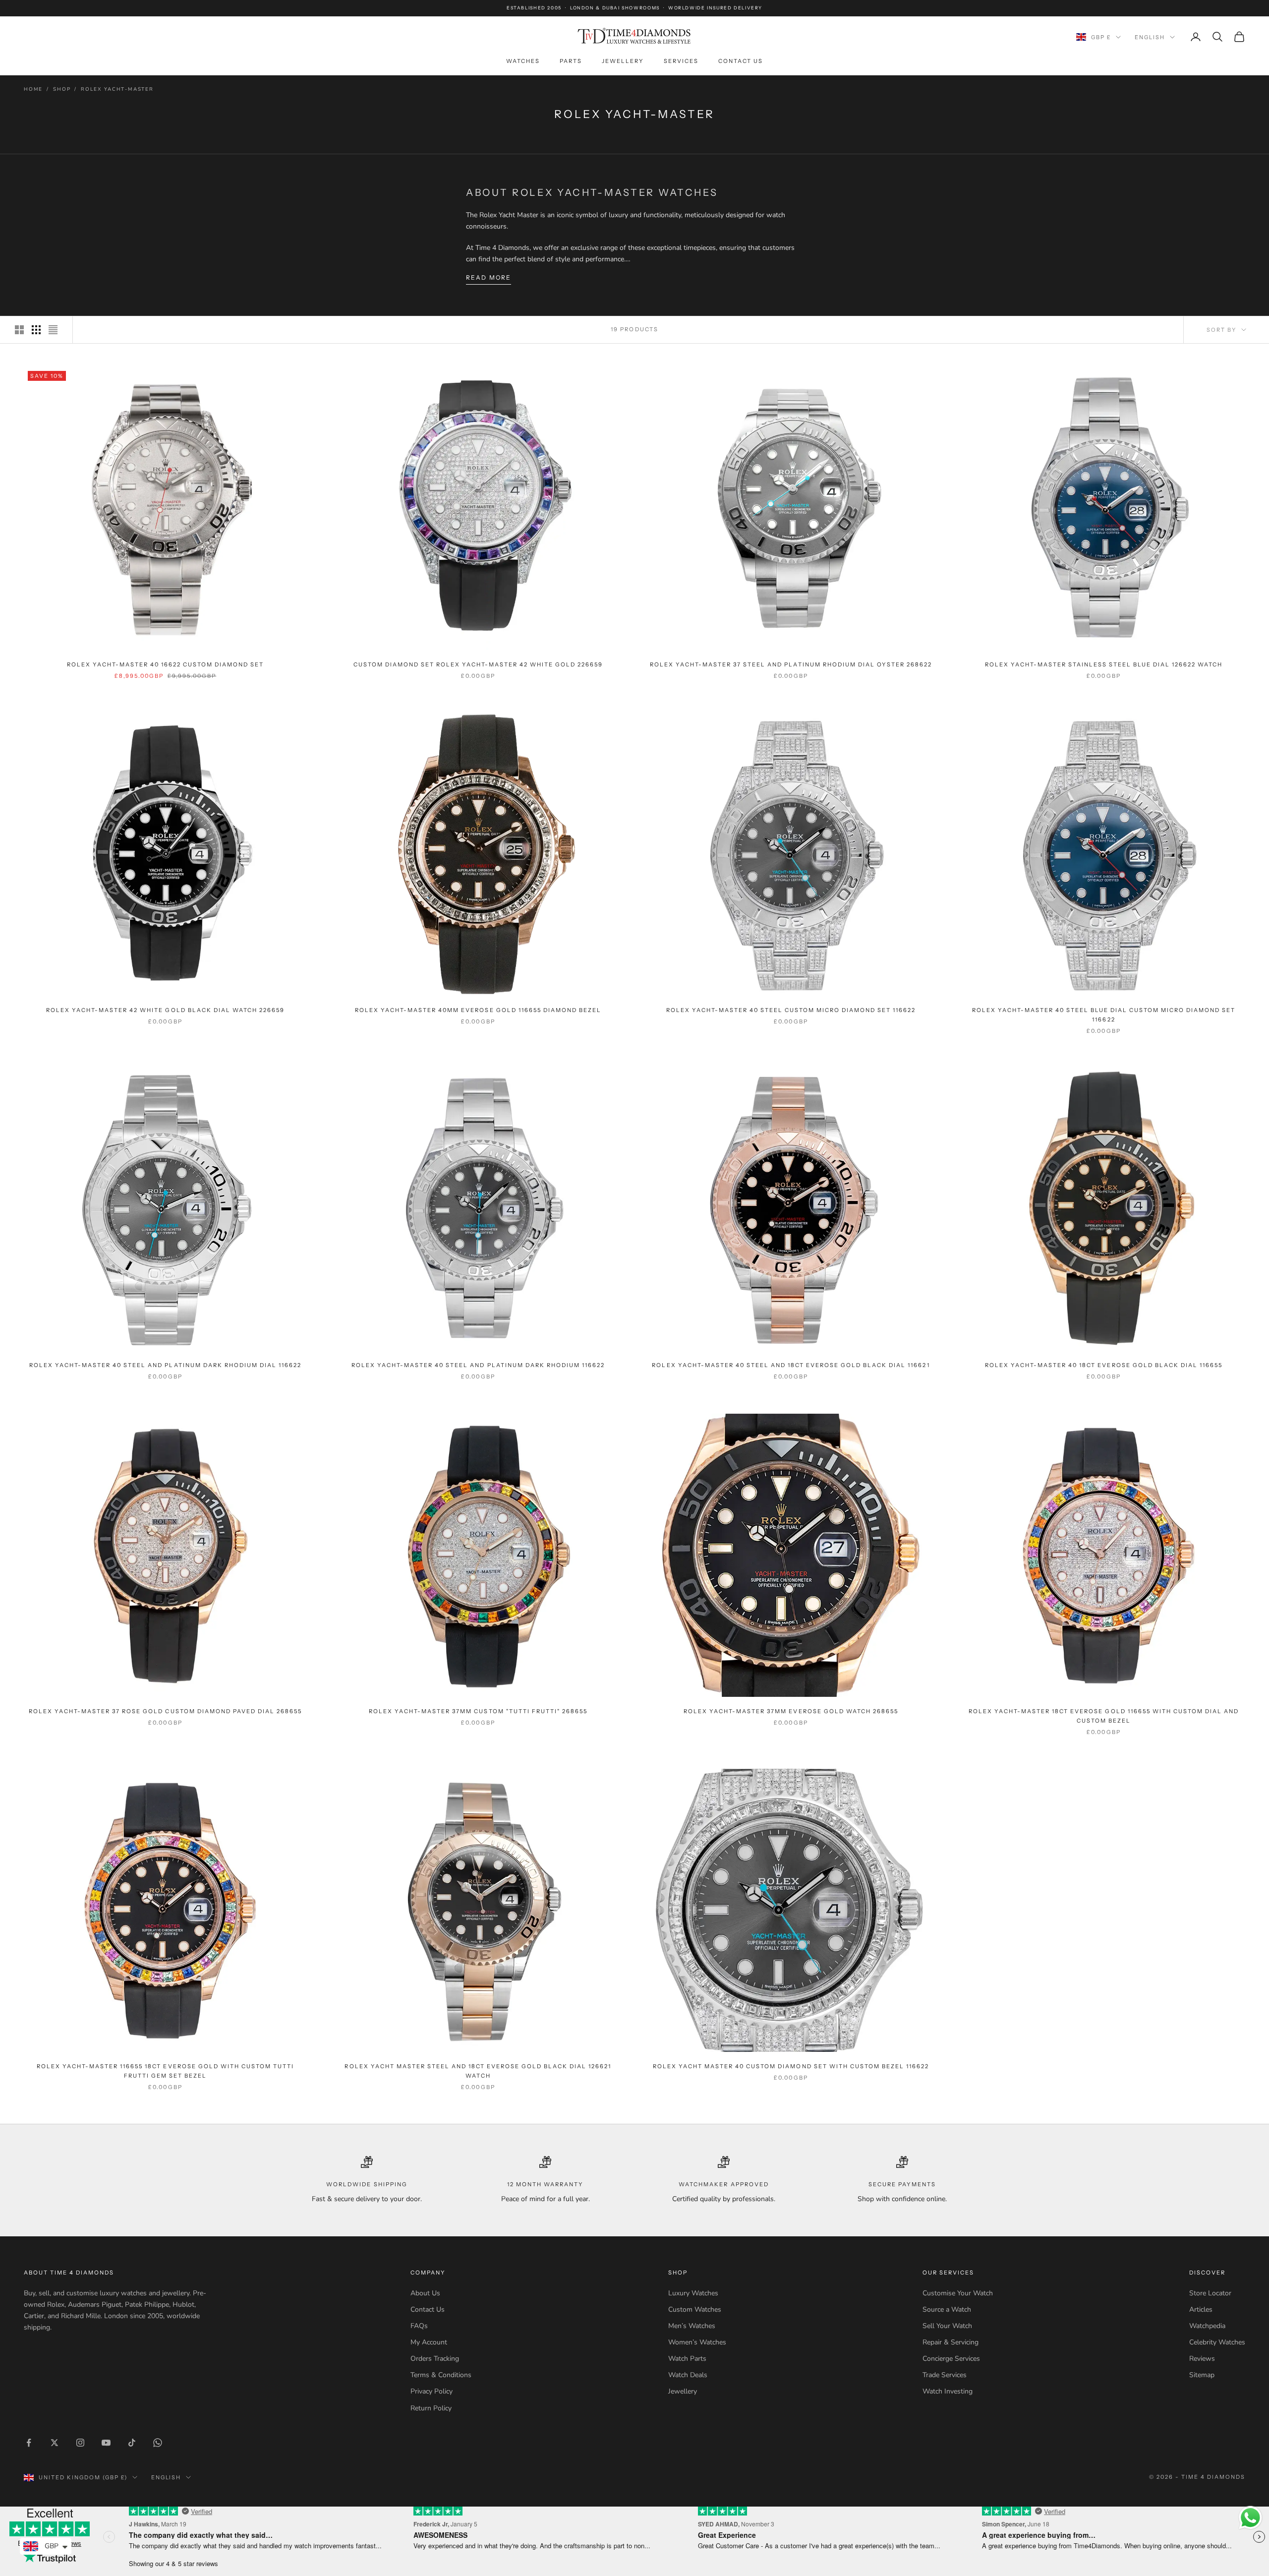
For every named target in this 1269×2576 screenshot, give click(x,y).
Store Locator (1210, 2293)
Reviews (1202, 2359)
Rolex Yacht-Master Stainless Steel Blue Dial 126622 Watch (1104, 664)
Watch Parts (687, 2359)
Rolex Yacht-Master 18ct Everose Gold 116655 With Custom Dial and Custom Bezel (1104, 1716)
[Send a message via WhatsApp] (1250, 2518)
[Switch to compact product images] (53, 330)
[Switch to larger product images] (19, 330)
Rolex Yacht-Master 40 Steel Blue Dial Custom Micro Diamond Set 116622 (1104, 1015)
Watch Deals (688, 2375)
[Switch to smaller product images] (36, 330)
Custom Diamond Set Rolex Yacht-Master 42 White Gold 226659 (478, 664)
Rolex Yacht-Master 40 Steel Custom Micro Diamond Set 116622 (791, 1010)
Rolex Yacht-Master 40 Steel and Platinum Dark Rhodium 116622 (478, 1365)
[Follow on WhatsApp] (158, 2443)
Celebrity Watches (1217, 2342)
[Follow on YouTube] (106, 2443)
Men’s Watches (692, 2326)
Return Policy (431, 2408)
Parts (571, 61)
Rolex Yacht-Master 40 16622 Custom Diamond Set (166, 664)
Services (681, 61)
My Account (429, 2342)
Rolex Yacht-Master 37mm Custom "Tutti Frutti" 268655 (478, 1711)
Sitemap (1202, 2375)
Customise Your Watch (958, 2293)
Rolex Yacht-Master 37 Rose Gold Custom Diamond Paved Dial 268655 (165, 1711)
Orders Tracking (435, 2359)
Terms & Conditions (441, 2375)
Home (33, 89)
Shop (62, 89)
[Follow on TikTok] (132, 2443)
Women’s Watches (697, 2342)
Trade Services (945, 2375)
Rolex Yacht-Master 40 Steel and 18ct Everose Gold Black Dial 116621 (791, 1365)
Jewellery (623, 61)
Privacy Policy (432, 2391)
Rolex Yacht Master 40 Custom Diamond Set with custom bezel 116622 (791, 2066)
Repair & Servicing (951, 2342)
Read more (489, 277)
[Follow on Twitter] (55, 2443)
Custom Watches (695, 2309)
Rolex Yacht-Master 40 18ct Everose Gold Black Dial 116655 (1104, 1365)
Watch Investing (948, 2391)
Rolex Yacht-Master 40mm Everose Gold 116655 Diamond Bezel (478, 1010)
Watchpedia (1207, 2326)
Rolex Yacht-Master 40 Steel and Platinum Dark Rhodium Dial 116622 (165, 1365)
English (1150, 37)
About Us (425, 2293)
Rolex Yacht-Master (117, 89)
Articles (1201, 2309)
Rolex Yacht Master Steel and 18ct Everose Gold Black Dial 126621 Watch (478, 2071)
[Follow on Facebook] (29, 2443)
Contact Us (741, 61)
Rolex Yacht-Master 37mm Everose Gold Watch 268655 (791, 1711)
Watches (523, 61)
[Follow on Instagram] (80, 2443)
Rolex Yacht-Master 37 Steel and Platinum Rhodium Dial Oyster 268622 (791, 664)
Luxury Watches (693, 2293)
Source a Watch (947, 2309)
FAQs (419, 2326)
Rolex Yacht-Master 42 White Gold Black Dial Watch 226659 (165, 1010)
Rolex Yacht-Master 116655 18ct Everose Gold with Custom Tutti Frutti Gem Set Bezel (165, 2071)
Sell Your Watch (947, 2326)
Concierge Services (951, 2359)
